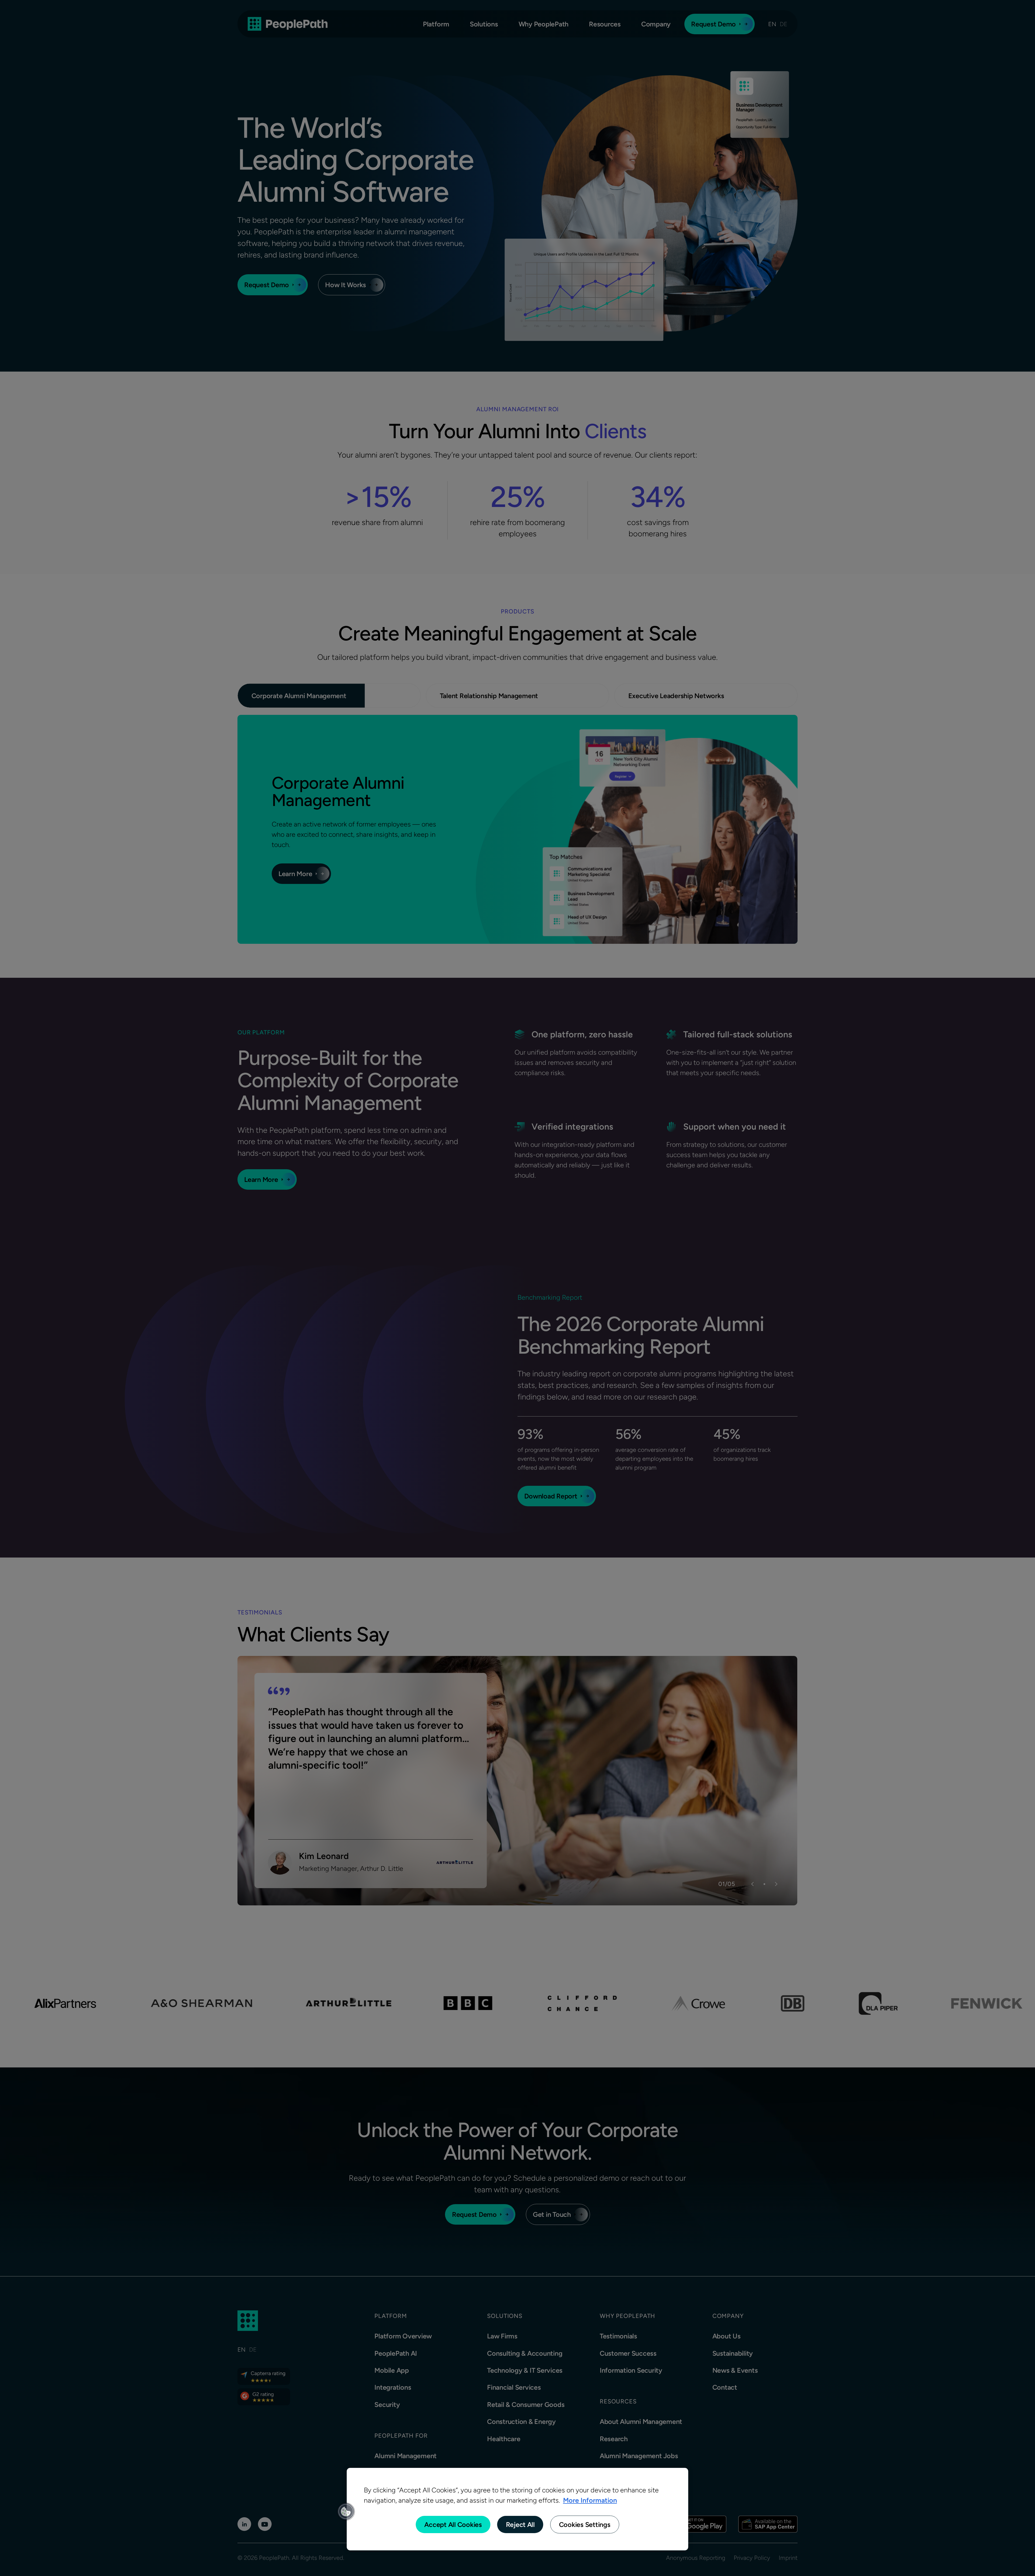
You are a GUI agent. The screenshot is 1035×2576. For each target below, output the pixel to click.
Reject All (520, 2524)
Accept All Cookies (453, 2524)
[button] (346, 2512)
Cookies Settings (585, 2524)
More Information (590, 2500)
